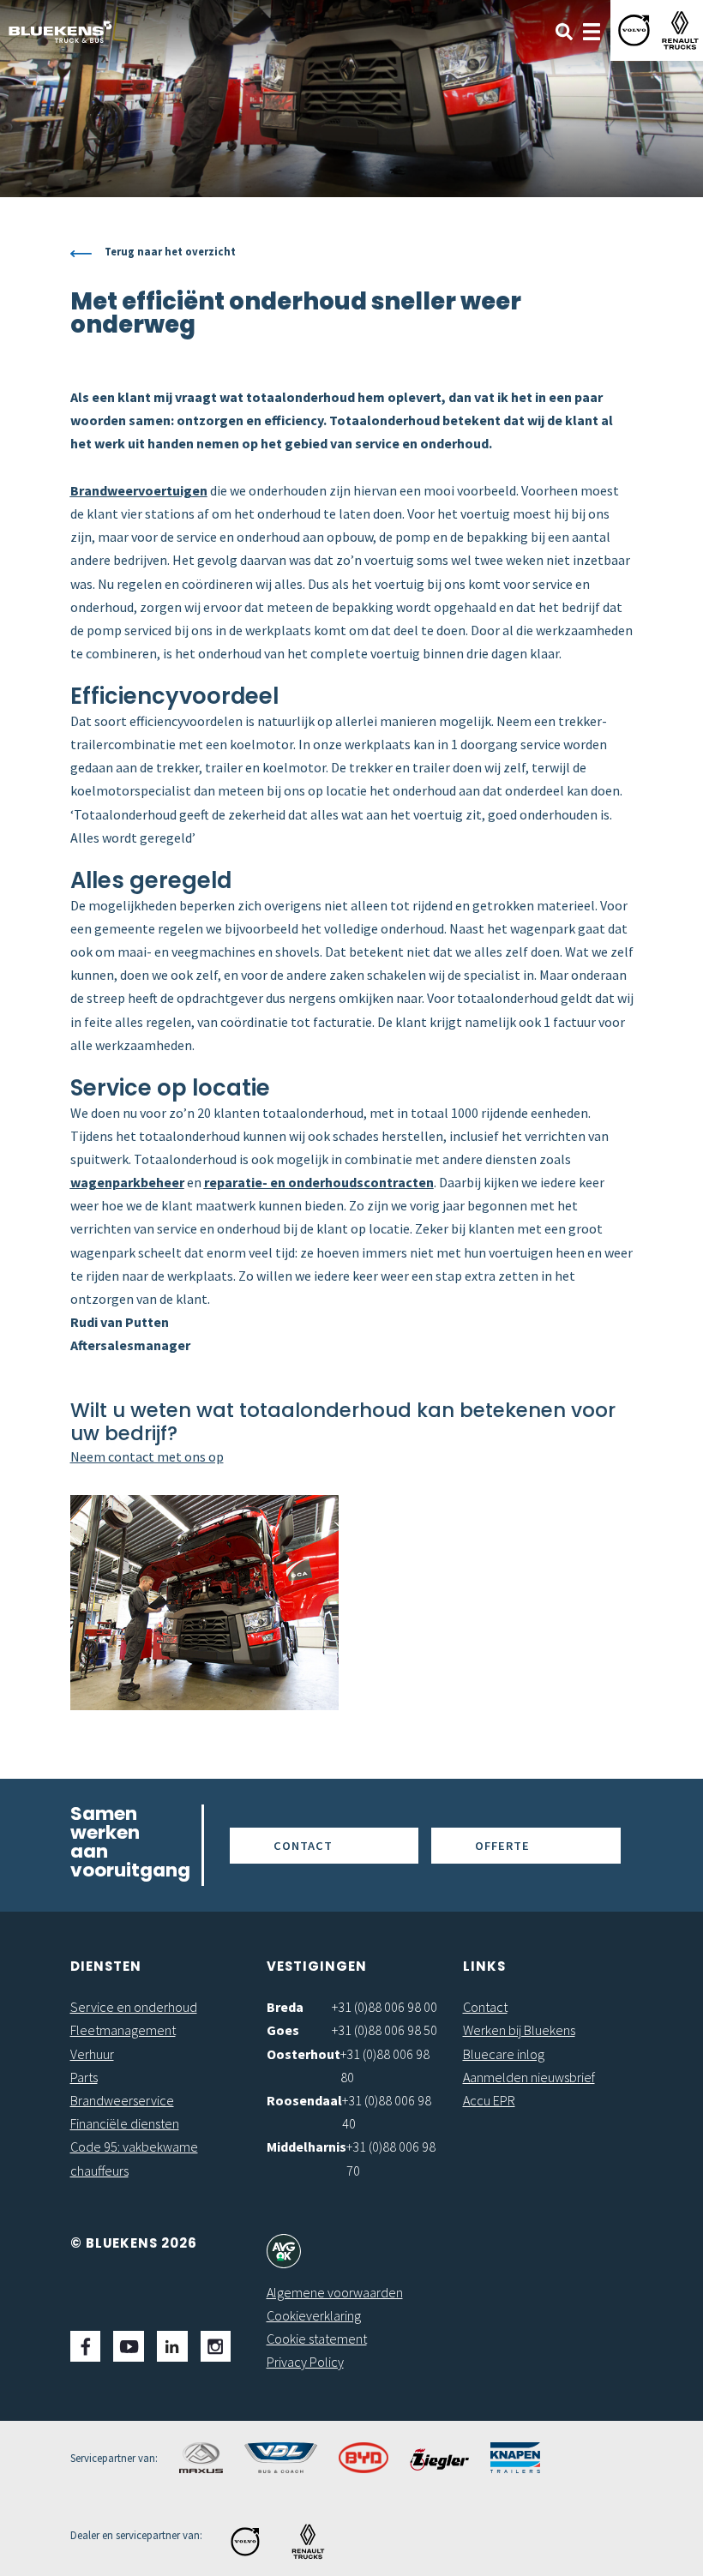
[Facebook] (85, 2346)
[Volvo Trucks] (634, 30)
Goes (283, 2030)
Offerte (502, 1846)
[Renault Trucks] (680, 30)
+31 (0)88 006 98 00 (385, 2007)
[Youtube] (129, 2346)
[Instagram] (216, 2346)
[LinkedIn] (172, 2346)
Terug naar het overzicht (170, 251)
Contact (303, 1846)
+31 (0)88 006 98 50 (385, 2030)
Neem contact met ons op (147, 1456)
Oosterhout (303, 2054)
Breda (285, 2007)
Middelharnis (306, 2147)
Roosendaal (304, 2100)
